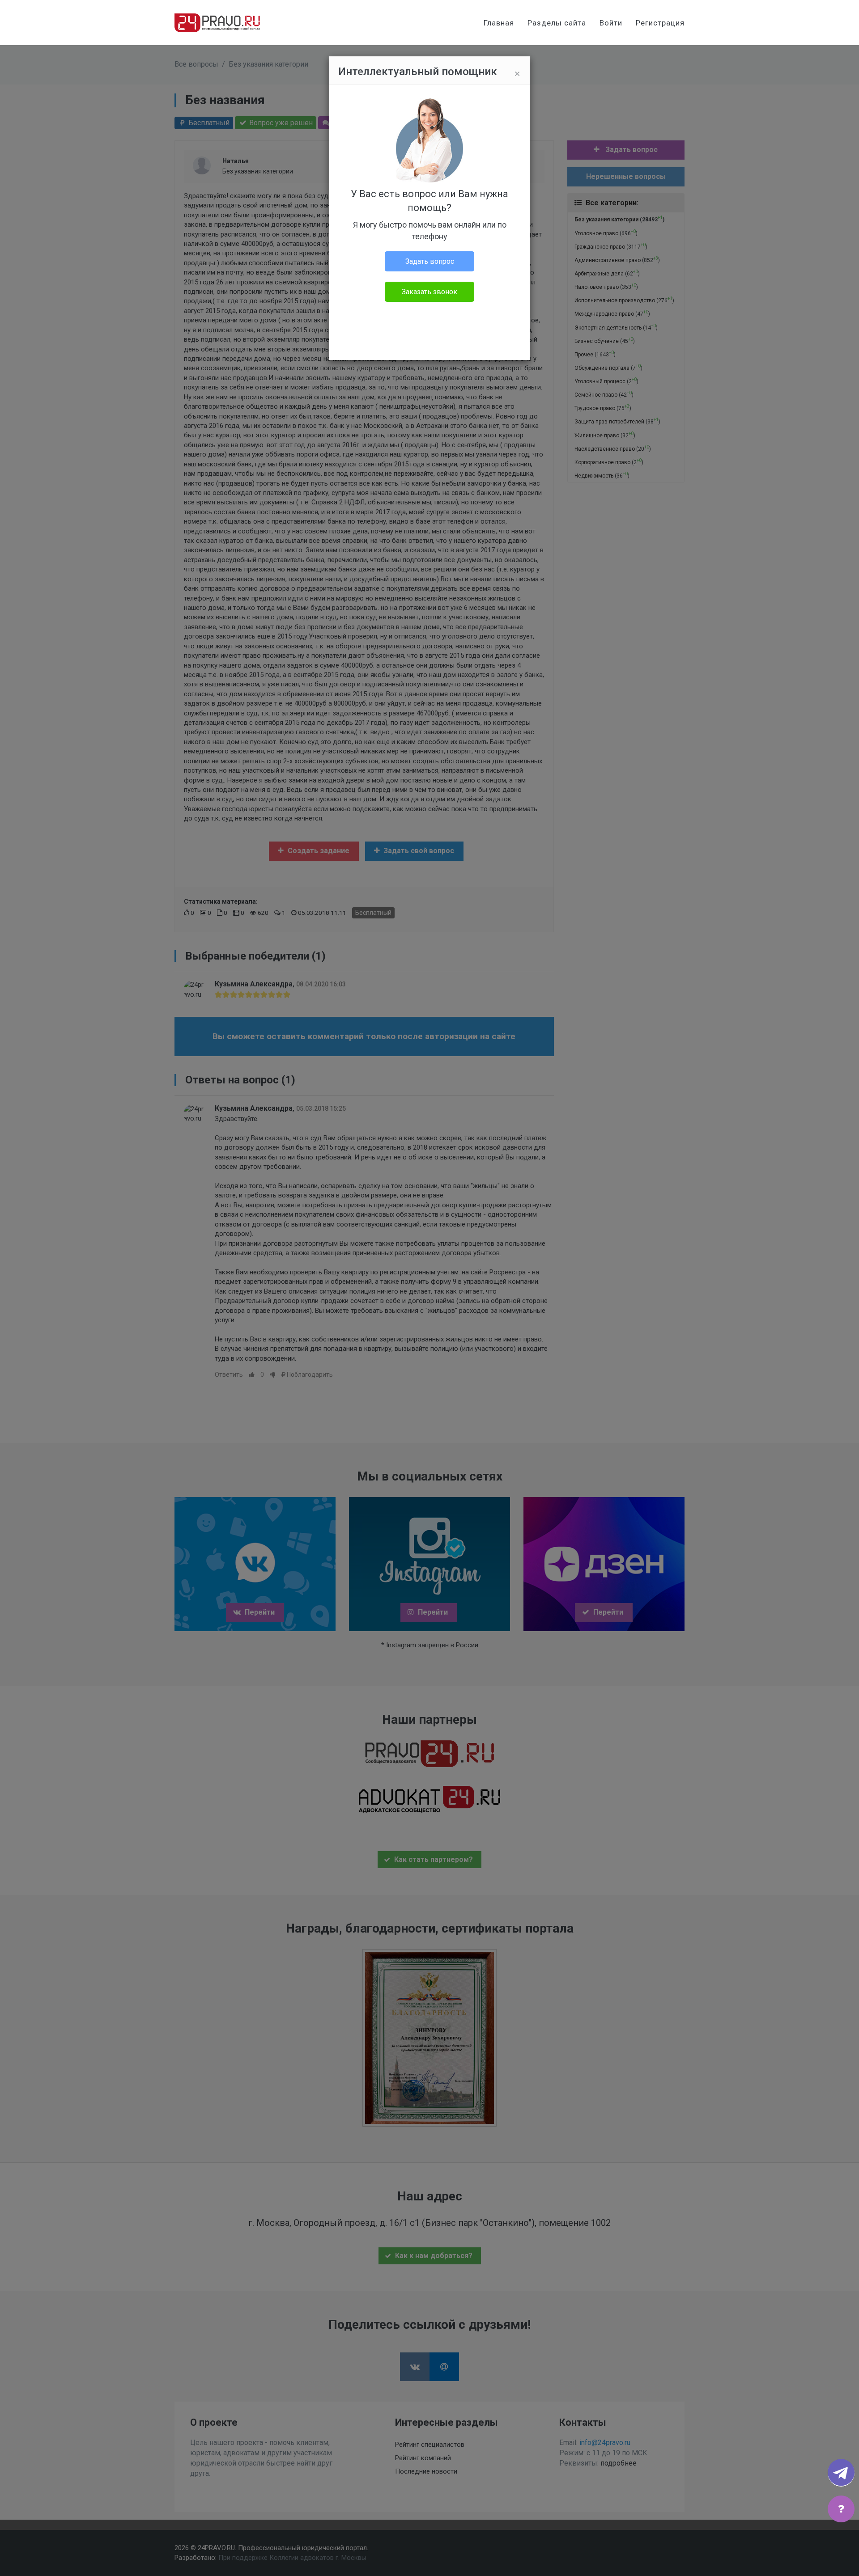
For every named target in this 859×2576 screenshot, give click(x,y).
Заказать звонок (429, 292)
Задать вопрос (430, 261)
